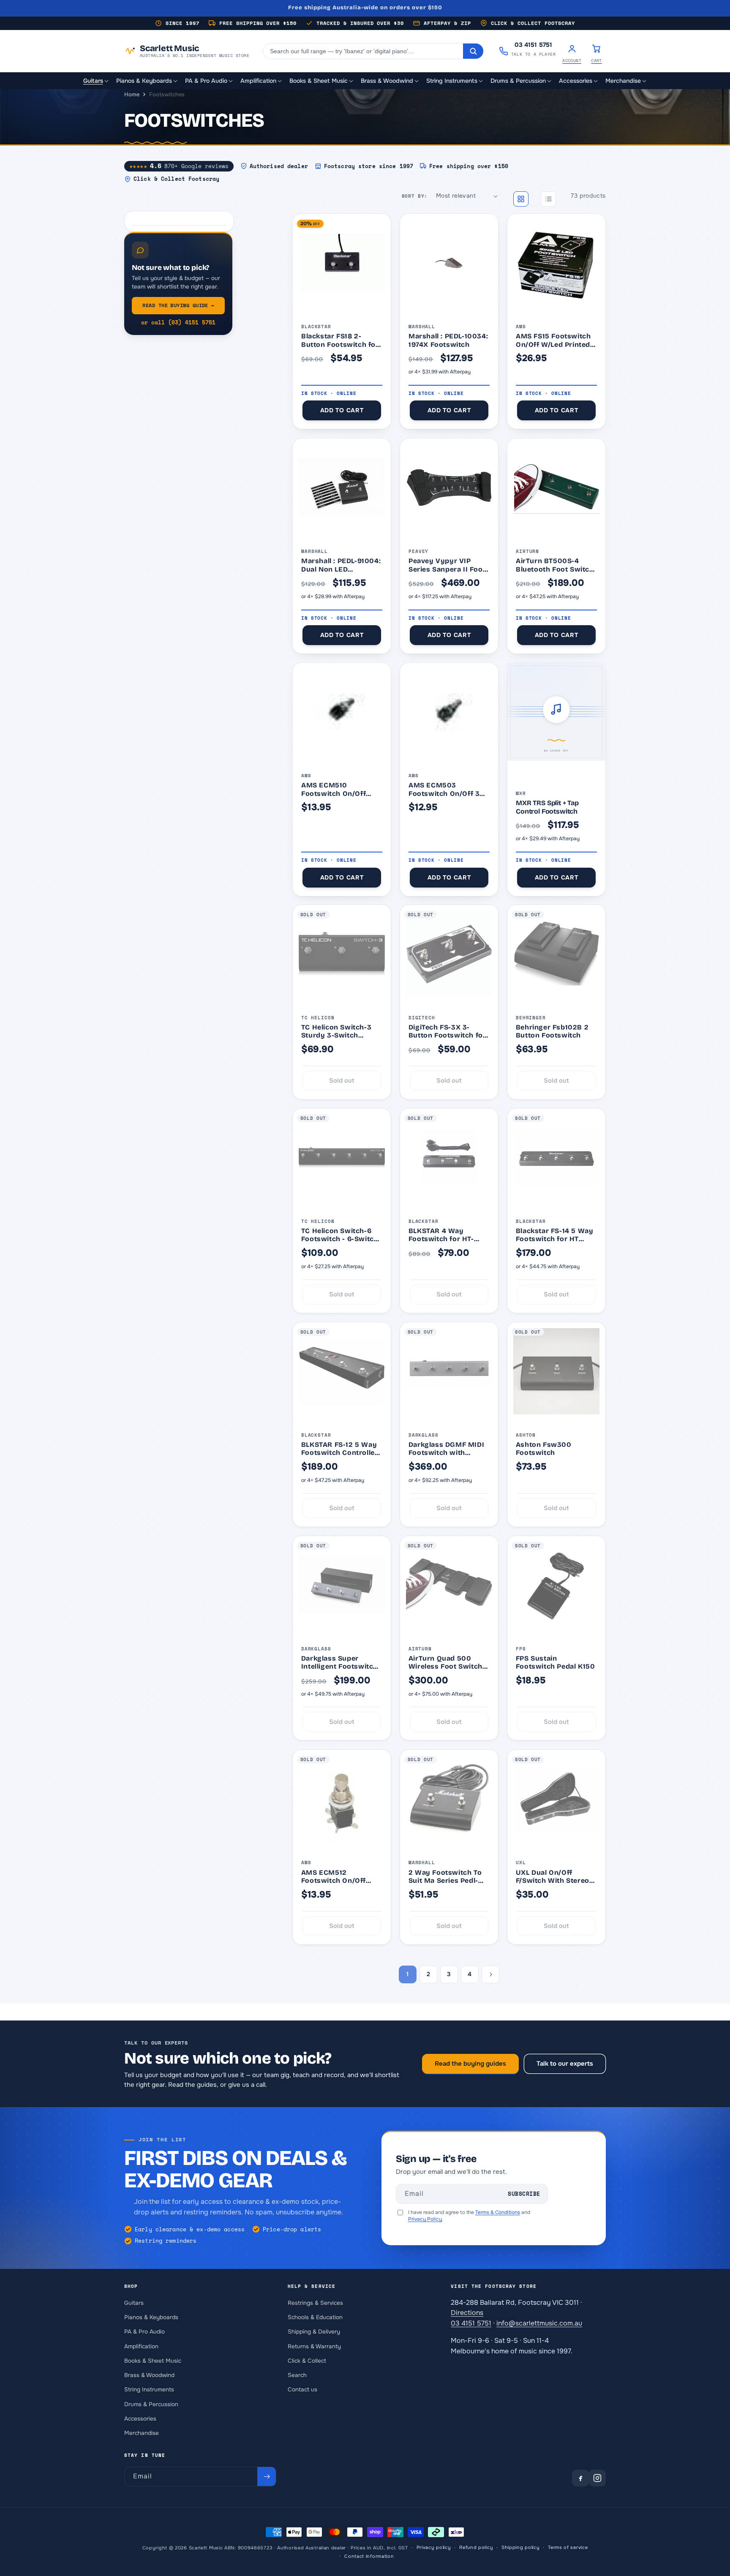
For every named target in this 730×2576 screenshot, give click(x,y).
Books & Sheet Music (153, 2361)
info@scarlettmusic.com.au (539, 2323)
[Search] (473, 51)
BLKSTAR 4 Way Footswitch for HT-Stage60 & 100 (441, 1235)
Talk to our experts (565, 2064)
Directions (467, 2313)
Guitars (134, 2302)
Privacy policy (434, 2548)
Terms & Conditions (498, 2212)
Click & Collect (307, 2361)
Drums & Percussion (151, 2404)
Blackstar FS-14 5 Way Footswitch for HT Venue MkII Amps (555, 1235)
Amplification (141, 2346)
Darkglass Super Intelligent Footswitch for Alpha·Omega (339, 1662)
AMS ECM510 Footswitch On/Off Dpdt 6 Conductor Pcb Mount (340, 789)
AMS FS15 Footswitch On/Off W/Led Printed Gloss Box (553, 340)
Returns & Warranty (314, 2346)
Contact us (302, 2389)
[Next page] (490, 1974)
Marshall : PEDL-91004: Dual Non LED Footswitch (341, 565)
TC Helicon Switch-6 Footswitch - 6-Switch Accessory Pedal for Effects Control (340, 1235)
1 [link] (407, 1974)
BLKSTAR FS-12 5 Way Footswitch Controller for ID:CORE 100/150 (340, 1449)
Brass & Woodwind (149, 2375)
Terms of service (568, 2548)
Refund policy (476, 2548)
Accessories (140, 2419)
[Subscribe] (267, 2477)
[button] (96, 81)
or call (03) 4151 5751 (178, 323)
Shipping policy (521, 2548)
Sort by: (415, 196)
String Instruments (149, 2389)
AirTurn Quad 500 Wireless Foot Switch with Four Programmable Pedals (447, 1662)
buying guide (178, 305)
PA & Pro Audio (144, 2332)
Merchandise (142, 2433)
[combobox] (363, 51)
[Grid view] (521, 199)
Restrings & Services (315, 2302)
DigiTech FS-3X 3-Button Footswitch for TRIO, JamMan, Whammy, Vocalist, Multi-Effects (447, 1031)
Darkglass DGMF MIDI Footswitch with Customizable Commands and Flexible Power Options (449, 1449)
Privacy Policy (425, 2219)
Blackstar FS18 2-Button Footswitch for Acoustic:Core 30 (340, 340)
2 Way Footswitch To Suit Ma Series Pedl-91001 (445, 1876)
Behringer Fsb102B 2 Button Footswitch (552, 1031)
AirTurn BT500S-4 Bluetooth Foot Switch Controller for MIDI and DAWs (556, 565)
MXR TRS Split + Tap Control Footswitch (547, 807)
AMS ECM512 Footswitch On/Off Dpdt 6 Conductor (334, 1876)
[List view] (548, 199)
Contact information (369, 2556)
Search (297, 2375)
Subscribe (524, 2194)
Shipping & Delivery (314, 2332)
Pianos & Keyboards (151, 2317)
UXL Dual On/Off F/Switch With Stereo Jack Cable (553, 1876)
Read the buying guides (470, 2064)
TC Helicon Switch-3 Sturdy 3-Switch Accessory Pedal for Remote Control (336, 1031)
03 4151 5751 (471, 2323)
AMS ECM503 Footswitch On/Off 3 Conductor (444, 789)
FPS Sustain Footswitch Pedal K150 (556, 1662)
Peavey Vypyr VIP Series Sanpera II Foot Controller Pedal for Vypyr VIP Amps (447, 565)
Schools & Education (315, 2317)
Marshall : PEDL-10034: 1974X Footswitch (448, 340)
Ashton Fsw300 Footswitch (544, 1449)
